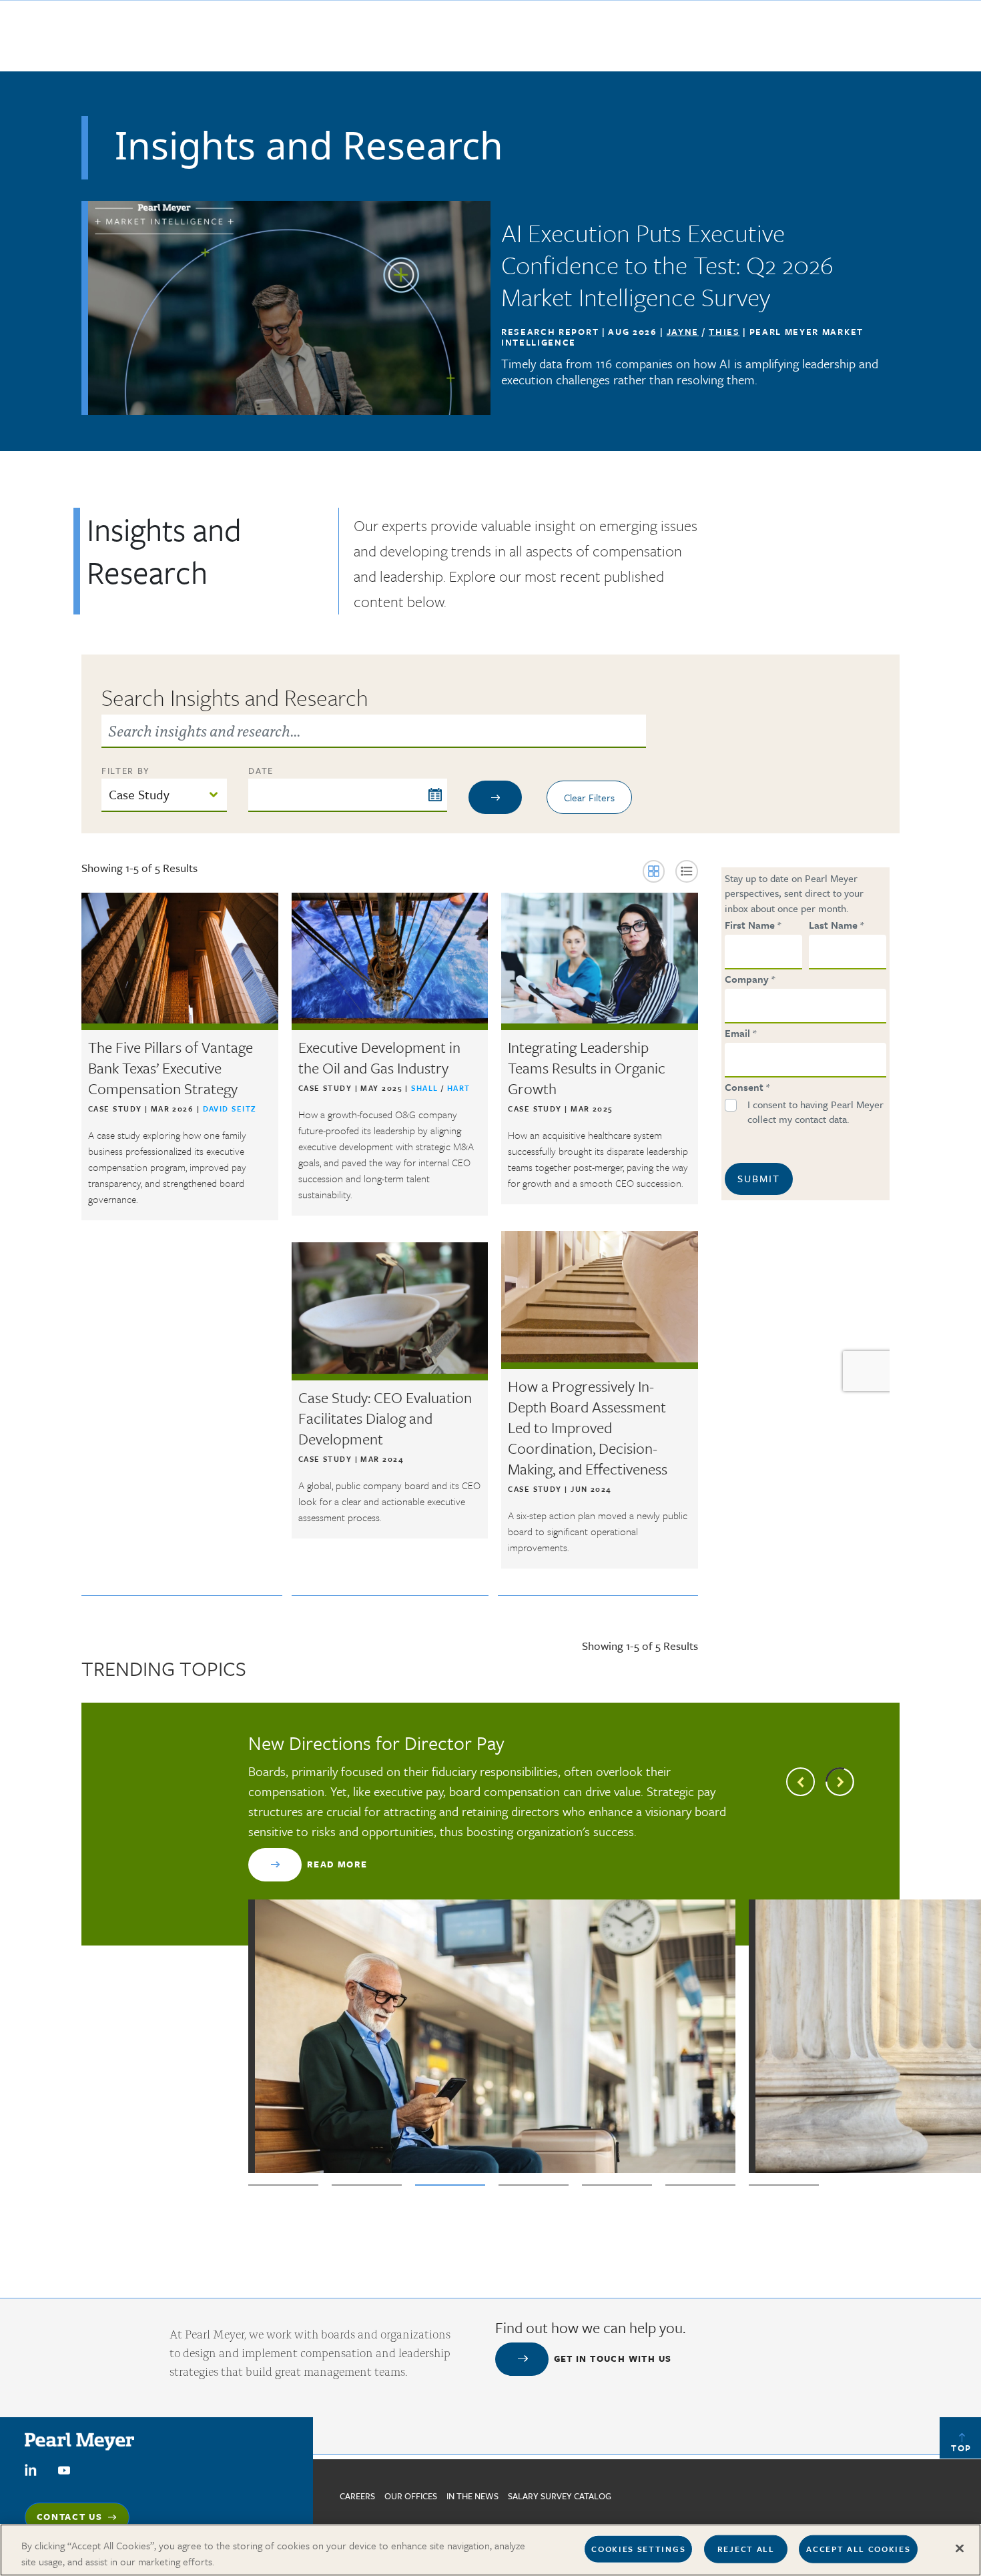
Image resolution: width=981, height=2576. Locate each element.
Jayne (683, 332)
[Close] (960, 2549)
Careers (357, 2496)
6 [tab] (700, 2185)
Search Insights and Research (235, 697)
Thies (724, 332)
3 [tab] (450, 2185)
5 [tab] (617, 2185)
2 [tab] (367, 2185)
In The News (472, 2496)
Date (261, 771)
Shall (426, 1088)
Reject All (746, 2549)
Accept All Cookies (858, 2549)
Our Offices (411, 2496)
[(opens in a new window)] (31, 2469)
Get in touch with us (613, 2358)
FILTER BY (126, 771)
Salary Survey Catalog (560, 2496)
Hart (459, 1088)
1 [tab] (283, 2185)
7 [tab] (784, 2185)
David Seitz (230, 1109)
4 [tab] (534, 2185)
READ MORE (337, 1864)
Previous (800, 1782)
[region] (490, 2550)
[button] (654, 871)
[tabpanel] (492, 1952)
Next (840, 1782)
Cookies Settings (638, 2549)
